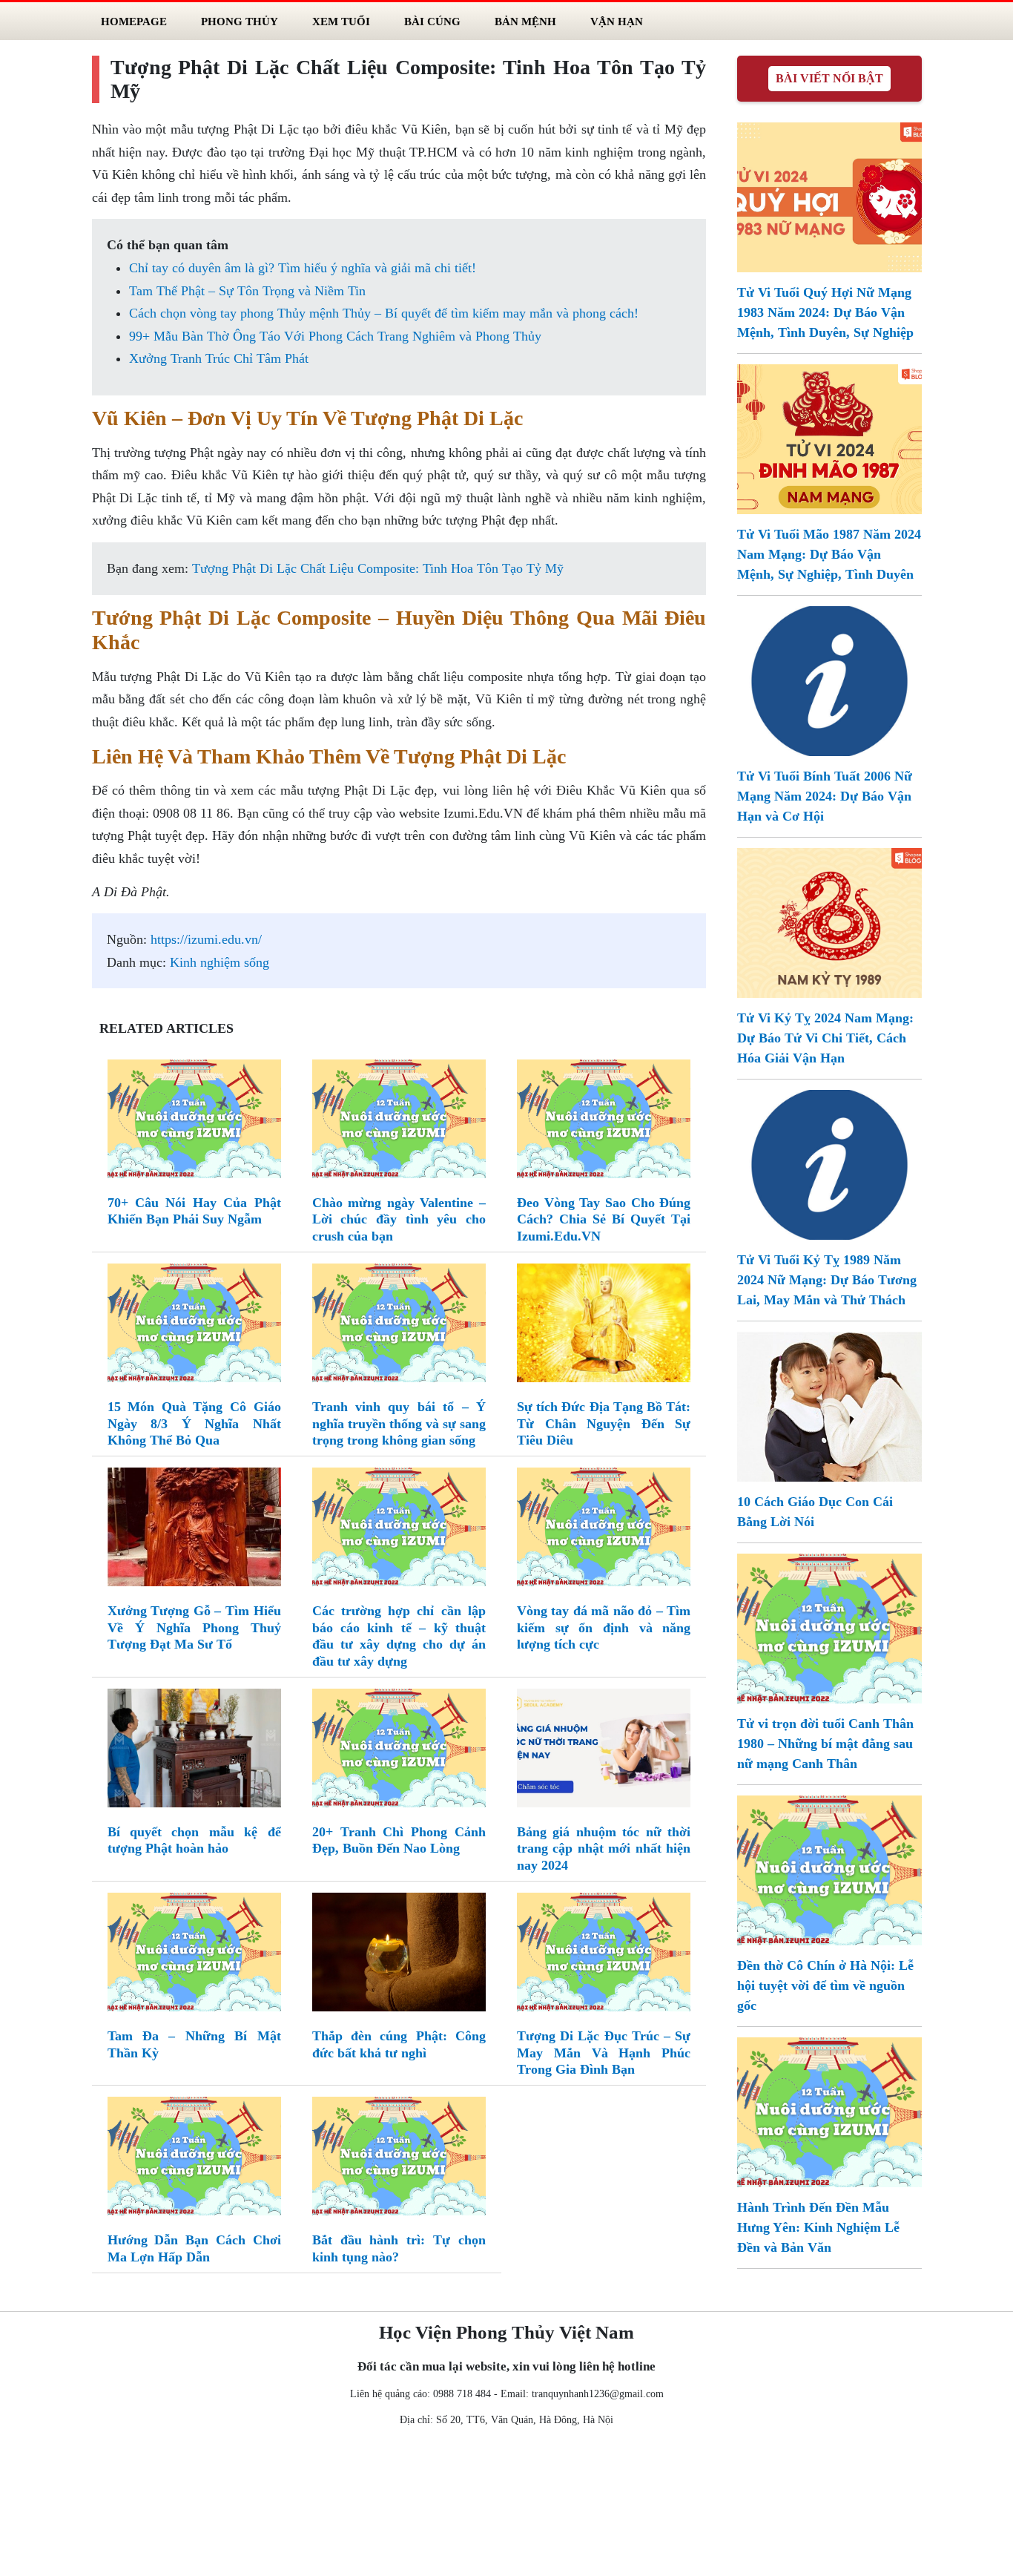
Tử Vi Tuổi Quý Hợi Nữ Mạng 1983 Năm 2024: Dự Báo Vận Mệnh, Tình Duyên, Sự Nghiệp (825, 312)
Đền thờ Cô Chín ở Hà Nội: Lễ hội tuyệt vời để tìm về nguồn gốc (825, 1985)
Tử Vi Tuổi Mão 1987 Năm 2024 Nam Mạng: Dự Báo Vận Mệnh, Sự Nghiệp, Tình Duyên (829, 554)
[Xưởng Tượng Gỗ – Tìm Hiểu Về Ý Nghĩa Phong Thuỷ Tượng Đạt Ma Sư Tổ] (194, 1530)
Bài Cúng (432, 21)
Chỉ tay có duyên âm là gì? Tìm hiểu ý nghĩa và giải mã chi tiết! (303, 268)
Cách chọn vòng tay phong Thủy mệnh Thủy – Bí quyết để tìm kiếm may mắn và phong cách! (384, 313)
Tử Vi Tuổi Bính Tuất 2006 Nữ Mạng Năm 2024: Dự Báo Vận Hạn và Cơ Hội (825, 796)
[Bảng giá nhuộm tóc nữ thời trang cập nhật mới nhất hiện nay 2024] (604, 1751)
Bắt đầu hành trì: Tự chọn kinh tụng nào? (399, 2248)
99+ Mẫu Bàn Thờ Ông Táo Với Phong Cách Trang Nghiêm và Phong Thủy (335, 336)
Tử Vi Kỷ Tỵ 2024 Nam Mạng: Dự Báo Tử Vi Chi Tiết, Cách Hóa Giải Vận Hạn (825, 1038)
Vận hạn (617, 21)
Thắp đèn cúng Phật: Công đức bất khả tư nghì (399, 2044)
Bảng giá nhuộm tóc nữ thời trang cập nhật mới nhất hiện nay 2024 (604, 1849)
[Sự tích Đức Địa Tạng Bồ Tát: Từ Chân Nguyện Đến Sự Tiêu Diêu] (604, 1326)
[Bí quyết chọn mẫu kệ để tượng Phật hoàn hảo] (194, 1751)
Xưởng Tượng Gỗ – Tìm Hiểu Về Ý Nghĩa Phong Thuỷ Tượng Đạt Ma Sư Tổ (194, 1627)
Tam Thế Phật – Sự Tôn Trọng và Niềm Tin (247, 291)
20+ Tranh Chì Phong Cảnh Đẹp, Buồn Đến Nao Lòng (399, 1840)
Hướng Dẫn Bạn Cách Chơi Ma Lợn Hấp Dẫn (194, 2248)
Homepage (134, 21)
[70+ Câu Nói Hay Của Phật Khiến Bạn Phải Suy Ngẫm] (194, 1122)
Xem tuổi (341, 21)
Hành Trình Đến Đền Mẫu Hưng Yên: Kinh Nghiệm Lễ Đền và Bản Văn (818, 2227)
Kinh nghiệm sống (220, 962)
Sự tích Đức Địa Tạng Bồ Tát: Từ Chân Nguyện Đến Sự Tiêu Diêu (604, 1423)
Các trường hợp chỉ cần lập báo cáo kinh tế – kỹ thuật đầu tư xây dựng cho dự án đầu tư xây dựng (399, 1636)
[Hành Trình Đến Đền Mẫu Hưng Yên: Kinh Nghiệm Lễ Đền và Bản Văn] (829, 2111)
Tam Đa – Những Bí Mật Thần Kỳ (194, 2044)
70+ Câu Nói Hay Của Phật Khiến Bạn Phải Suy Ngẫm (194, 1211)
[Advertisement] (506, 2505)
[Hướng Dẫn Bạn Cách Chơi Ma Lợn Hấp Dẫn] (194, 2160)
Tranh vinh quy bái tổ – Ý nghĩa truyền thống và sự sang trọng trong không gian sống (399, 1423)
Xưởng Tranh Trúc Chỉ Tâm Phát (219, 358)
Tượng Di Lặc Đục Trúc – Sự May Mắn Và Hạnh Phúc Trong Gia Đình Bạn (604, 2053)
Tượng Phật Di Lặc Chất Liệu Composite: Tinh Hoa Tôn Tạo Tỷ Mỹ (378, 568)
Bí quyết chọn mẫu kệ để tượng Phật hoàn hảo (194, 1840)
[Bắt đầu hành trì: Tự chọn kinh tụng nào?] (399, 2160)
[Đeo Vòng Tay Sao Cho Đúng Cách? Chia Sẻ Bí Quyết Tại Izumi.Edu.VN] (604, 1122)
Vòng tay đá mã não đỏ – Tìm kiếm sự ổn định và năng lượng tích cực (604, 1627)
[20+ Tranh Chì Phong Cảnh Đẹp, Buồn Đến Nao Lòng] (399, 1751)
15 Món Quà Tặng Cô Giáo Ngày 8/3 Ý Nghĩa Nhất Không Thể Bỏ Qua (194, 1423)
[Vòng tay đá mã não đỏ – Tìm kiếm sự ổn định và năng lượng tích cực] (604, 1530)
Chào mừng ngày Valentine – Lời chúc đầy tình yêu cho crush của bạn (399, 1219)
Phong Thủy (240, 21)
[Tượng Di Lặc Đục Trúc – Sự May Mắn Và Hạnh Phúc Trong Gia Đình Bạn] (604, 1955)
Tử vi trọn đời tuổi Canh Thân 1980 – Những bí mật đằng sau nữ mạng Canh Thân (825, 1744)
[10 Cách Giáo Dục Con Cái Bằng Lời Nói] (829, 1405)
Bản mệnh (525, 21)
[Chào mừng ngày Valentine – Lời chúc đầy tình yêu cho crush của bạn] (399, 1122)
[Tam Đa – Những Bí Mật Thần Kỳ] (194, 1955)
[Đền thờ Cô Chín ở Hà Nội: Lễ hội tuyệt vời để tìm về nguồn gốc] (829, 1869)
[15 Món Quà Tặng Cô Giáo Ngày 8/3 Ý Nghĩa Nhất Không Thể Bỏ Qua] (194, 1326)
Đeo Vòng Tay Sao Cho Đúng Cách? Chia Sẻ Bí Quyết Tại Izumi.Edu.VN (604, 1219)
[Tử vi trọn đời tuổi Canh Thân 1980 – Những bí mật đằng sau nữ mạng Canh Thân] (829, 1627)
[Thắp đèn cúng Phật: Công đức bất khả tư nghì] (399, 1955)
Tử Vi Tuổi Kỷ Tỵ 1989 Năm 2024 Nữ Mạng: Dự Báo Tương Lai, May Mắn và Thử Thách (827, 1280)
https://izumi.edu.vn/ (206, 939)
